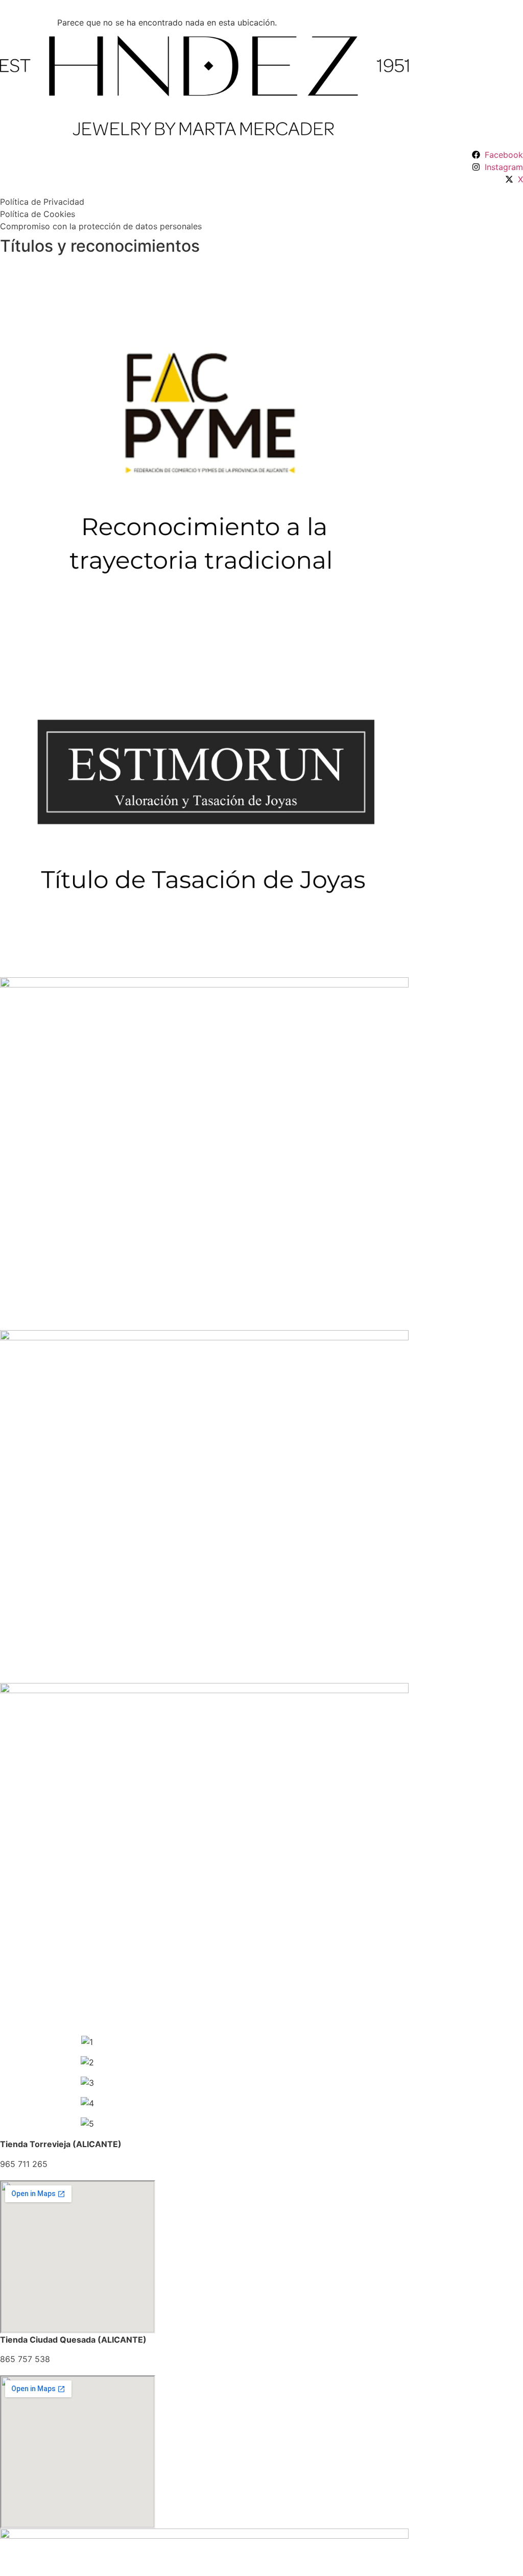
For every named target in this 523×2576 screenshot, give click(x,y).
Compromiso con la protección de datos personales (101, 226)
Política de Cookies (38, 214)
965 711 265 (24, 2164)
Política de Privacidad (42, 202)
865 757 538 (25, 2359)
